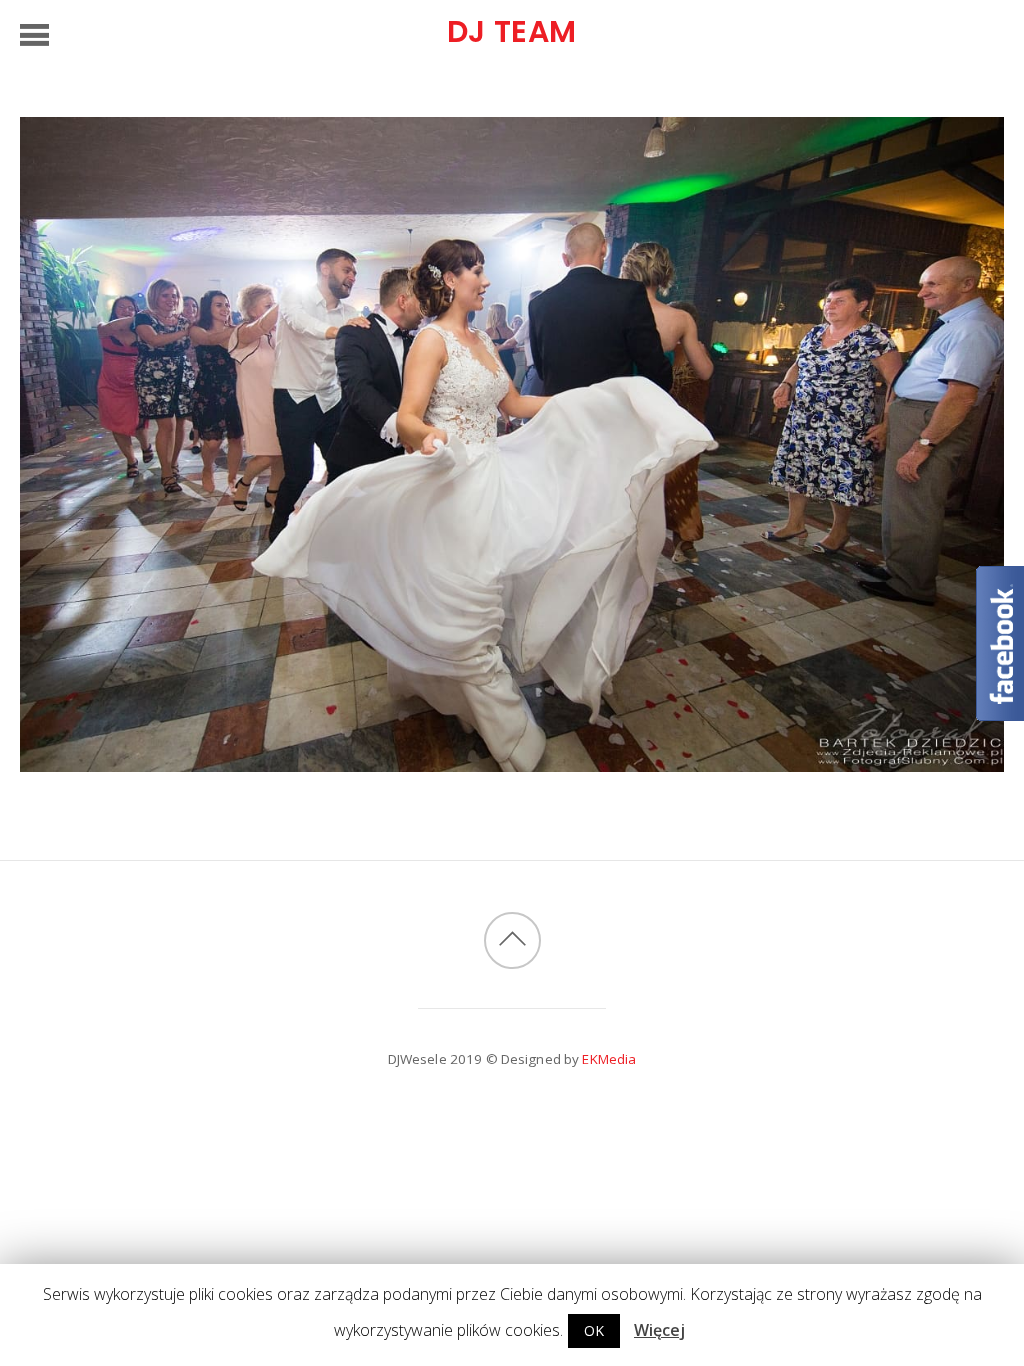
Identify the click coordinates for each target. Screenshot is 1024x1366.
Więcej (659, 1330)
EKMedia (609, 1059)
